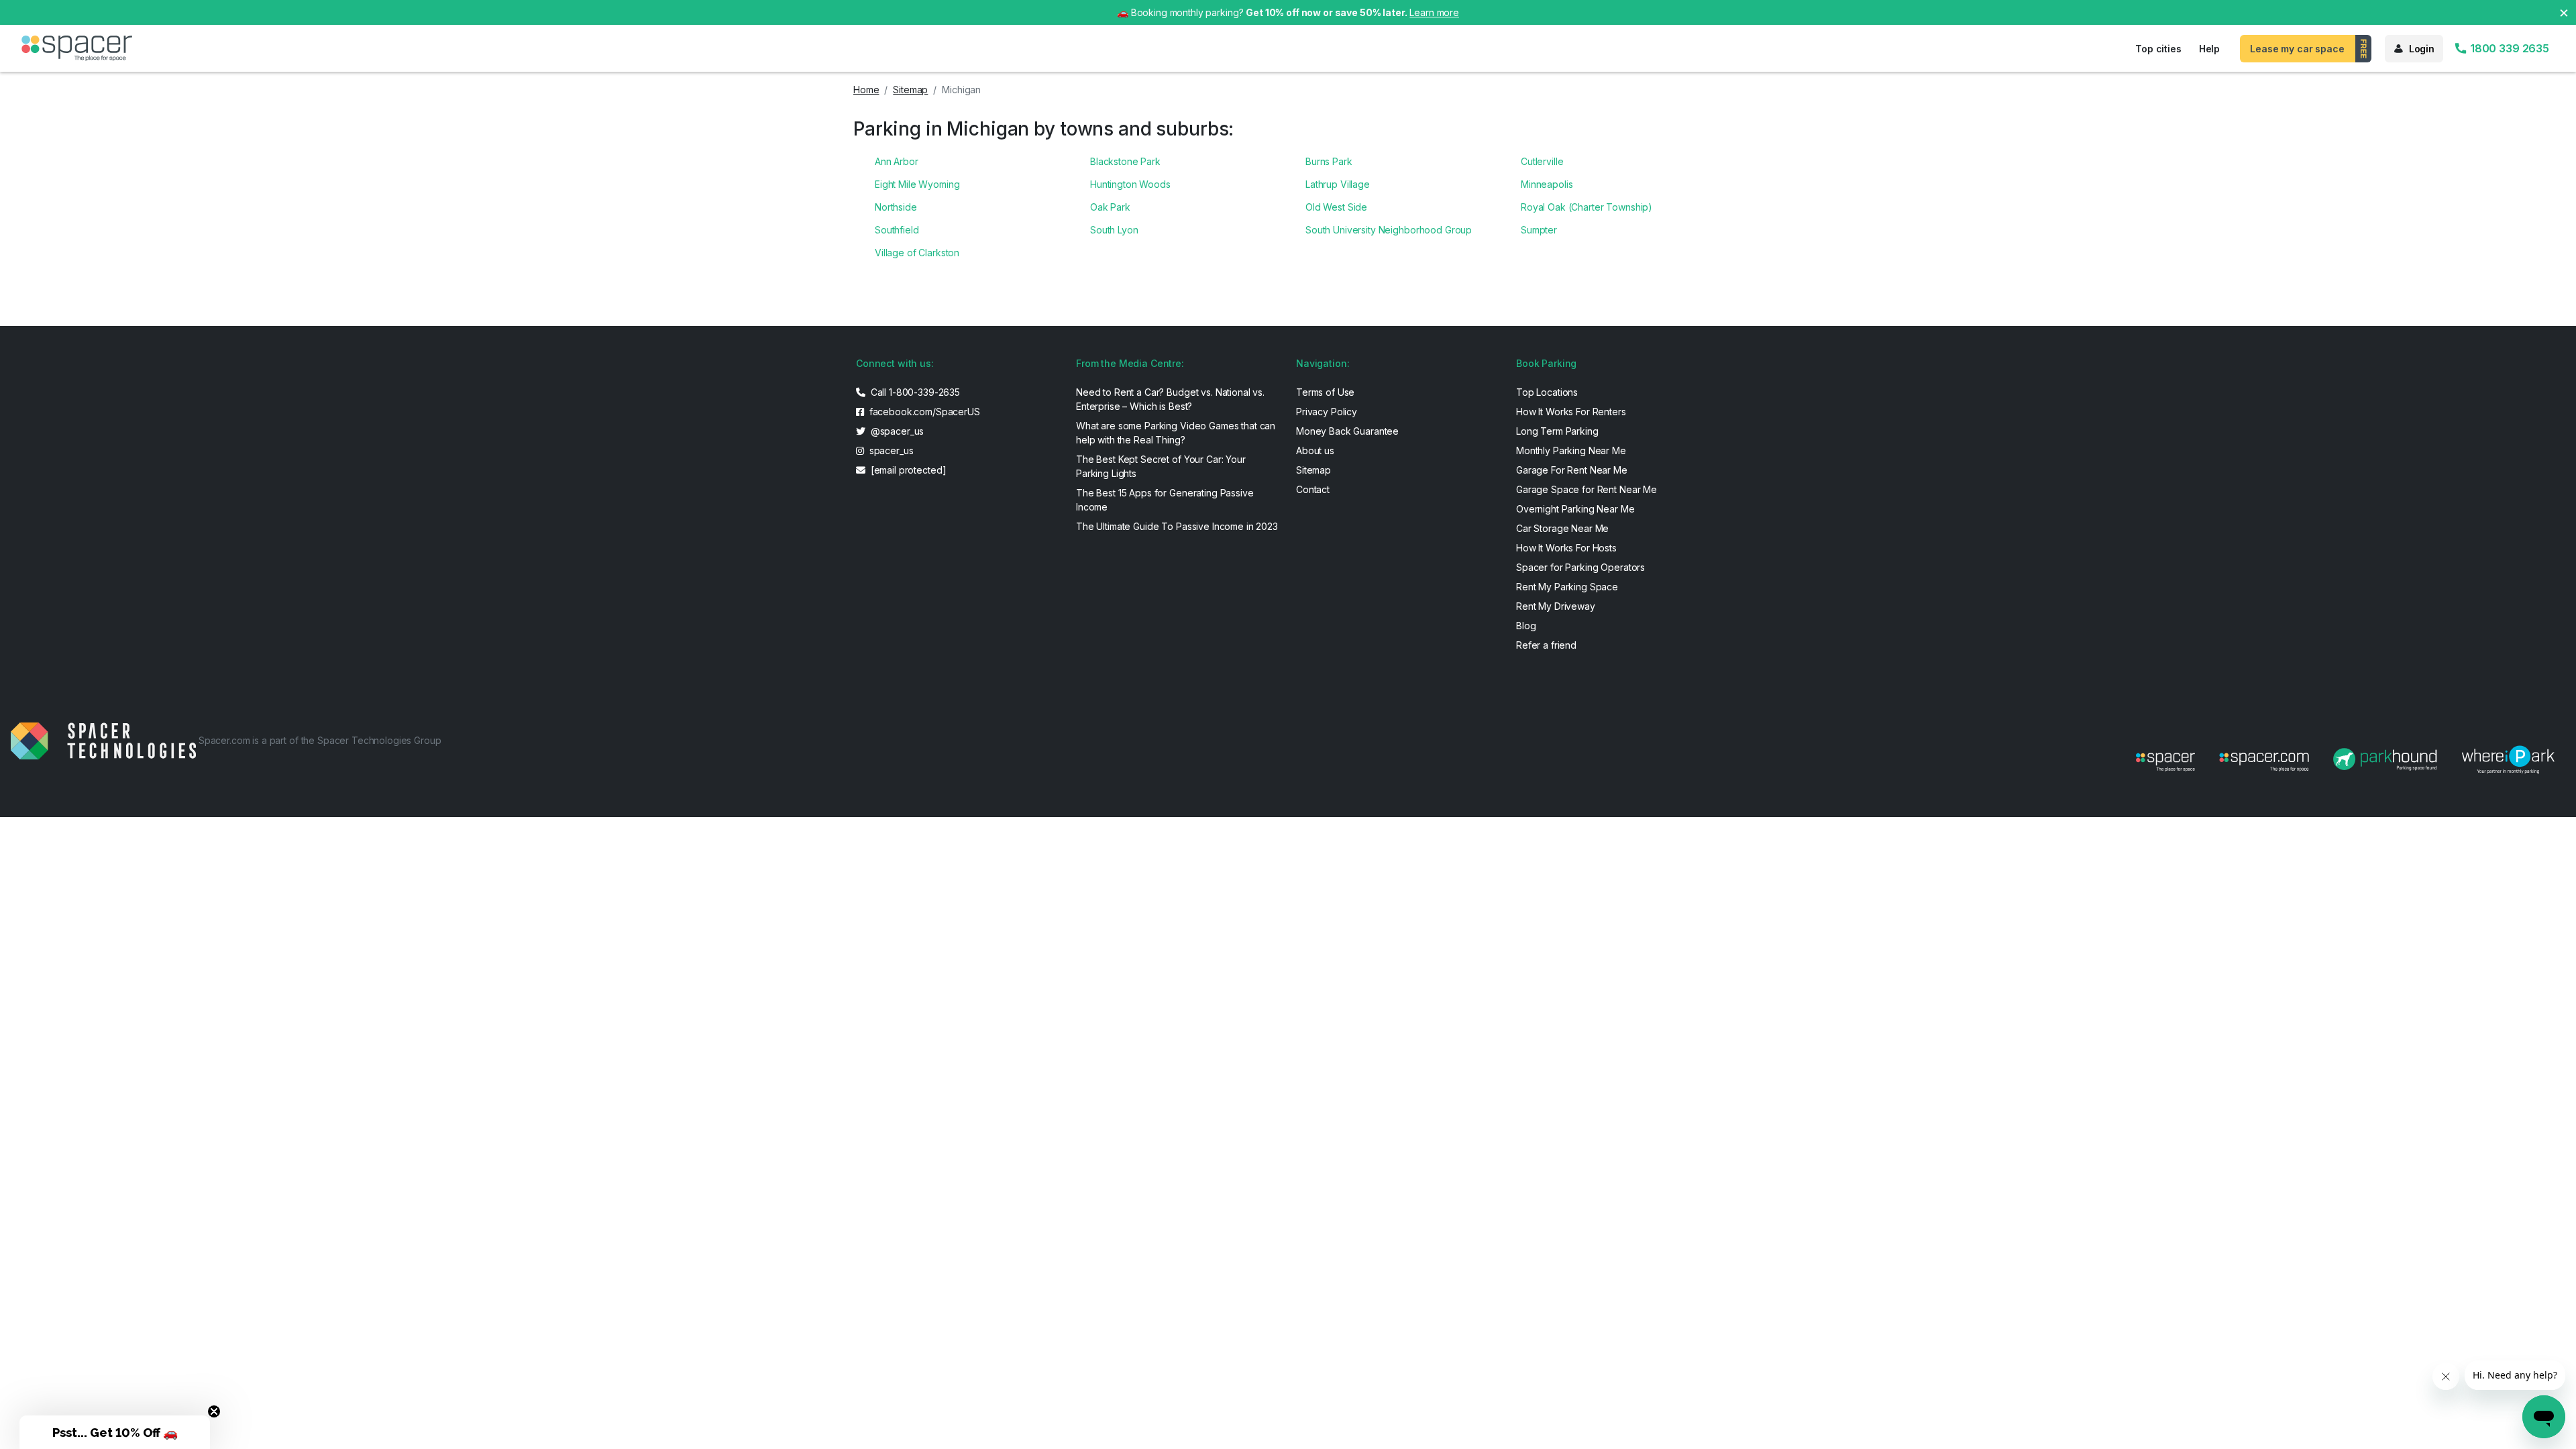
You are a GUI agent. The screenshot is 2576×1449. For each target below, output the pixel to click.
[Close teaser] (214, 1411)
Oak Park (1110, 207)
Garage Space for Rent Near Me (1587, 489)
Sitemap (910, 90)
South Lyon (1114, 230)
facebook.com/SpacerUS (923, 412)
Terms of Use (1325, 392)
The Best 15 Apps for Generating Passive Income (1165, 500)
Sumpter (1539, 230)
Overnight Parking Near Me (1575, 509)
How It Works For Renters (1571, 412)
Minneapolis (1547, 184)
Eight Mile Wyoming (917, 184)
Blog (1526, 626)
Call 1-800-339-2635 (914, 392)
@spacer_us (896, 431)
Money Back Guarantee (1347, 431)
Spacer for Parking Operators (1580, 567)
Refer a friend (1546, 645)
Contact (1313, 489)
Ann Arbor (897, 161)
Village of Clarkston (917, 253)
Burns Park (1329, 161)
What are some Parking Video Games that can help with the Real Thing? (1176, 433)
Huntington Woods (1130, 184)
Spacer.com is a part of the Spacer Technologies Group (320, 740)
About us (1315, 450)
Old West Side (1336, 207)
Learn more (1434, 12)
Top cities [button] (2158, 49)
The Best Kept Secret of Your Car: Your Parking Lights (1161, 466)
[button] (115, 1432)
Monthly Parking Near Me (1571, 450)
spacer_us (890, 450)
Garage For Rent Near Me (1572, 470)
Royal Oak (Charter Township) (1587, 207)
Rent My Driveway (1556, 606)
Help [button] (2209, 49)
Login (2422, 49)
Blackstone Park (1125, 161)
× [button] (2564, 12)
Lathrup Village (1338, 184)
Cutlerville (1542, 161)
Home (866, 90)
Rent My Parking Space (1567, 587)
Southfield (897, 230)
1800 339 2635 (2508, 48)
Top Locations (1547, 392)
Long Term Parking (1557, 431)
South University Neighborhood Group (1389, 230)
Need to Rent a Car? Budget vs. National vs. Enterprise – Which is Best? (1170, 399)
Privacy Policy (1327, 412)
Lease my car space (2297, 49)
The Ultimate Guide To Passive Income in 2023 (1177, 526)
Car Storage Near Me (1562, 528)
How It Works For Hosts (1566, 548)
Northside (896, 207)
